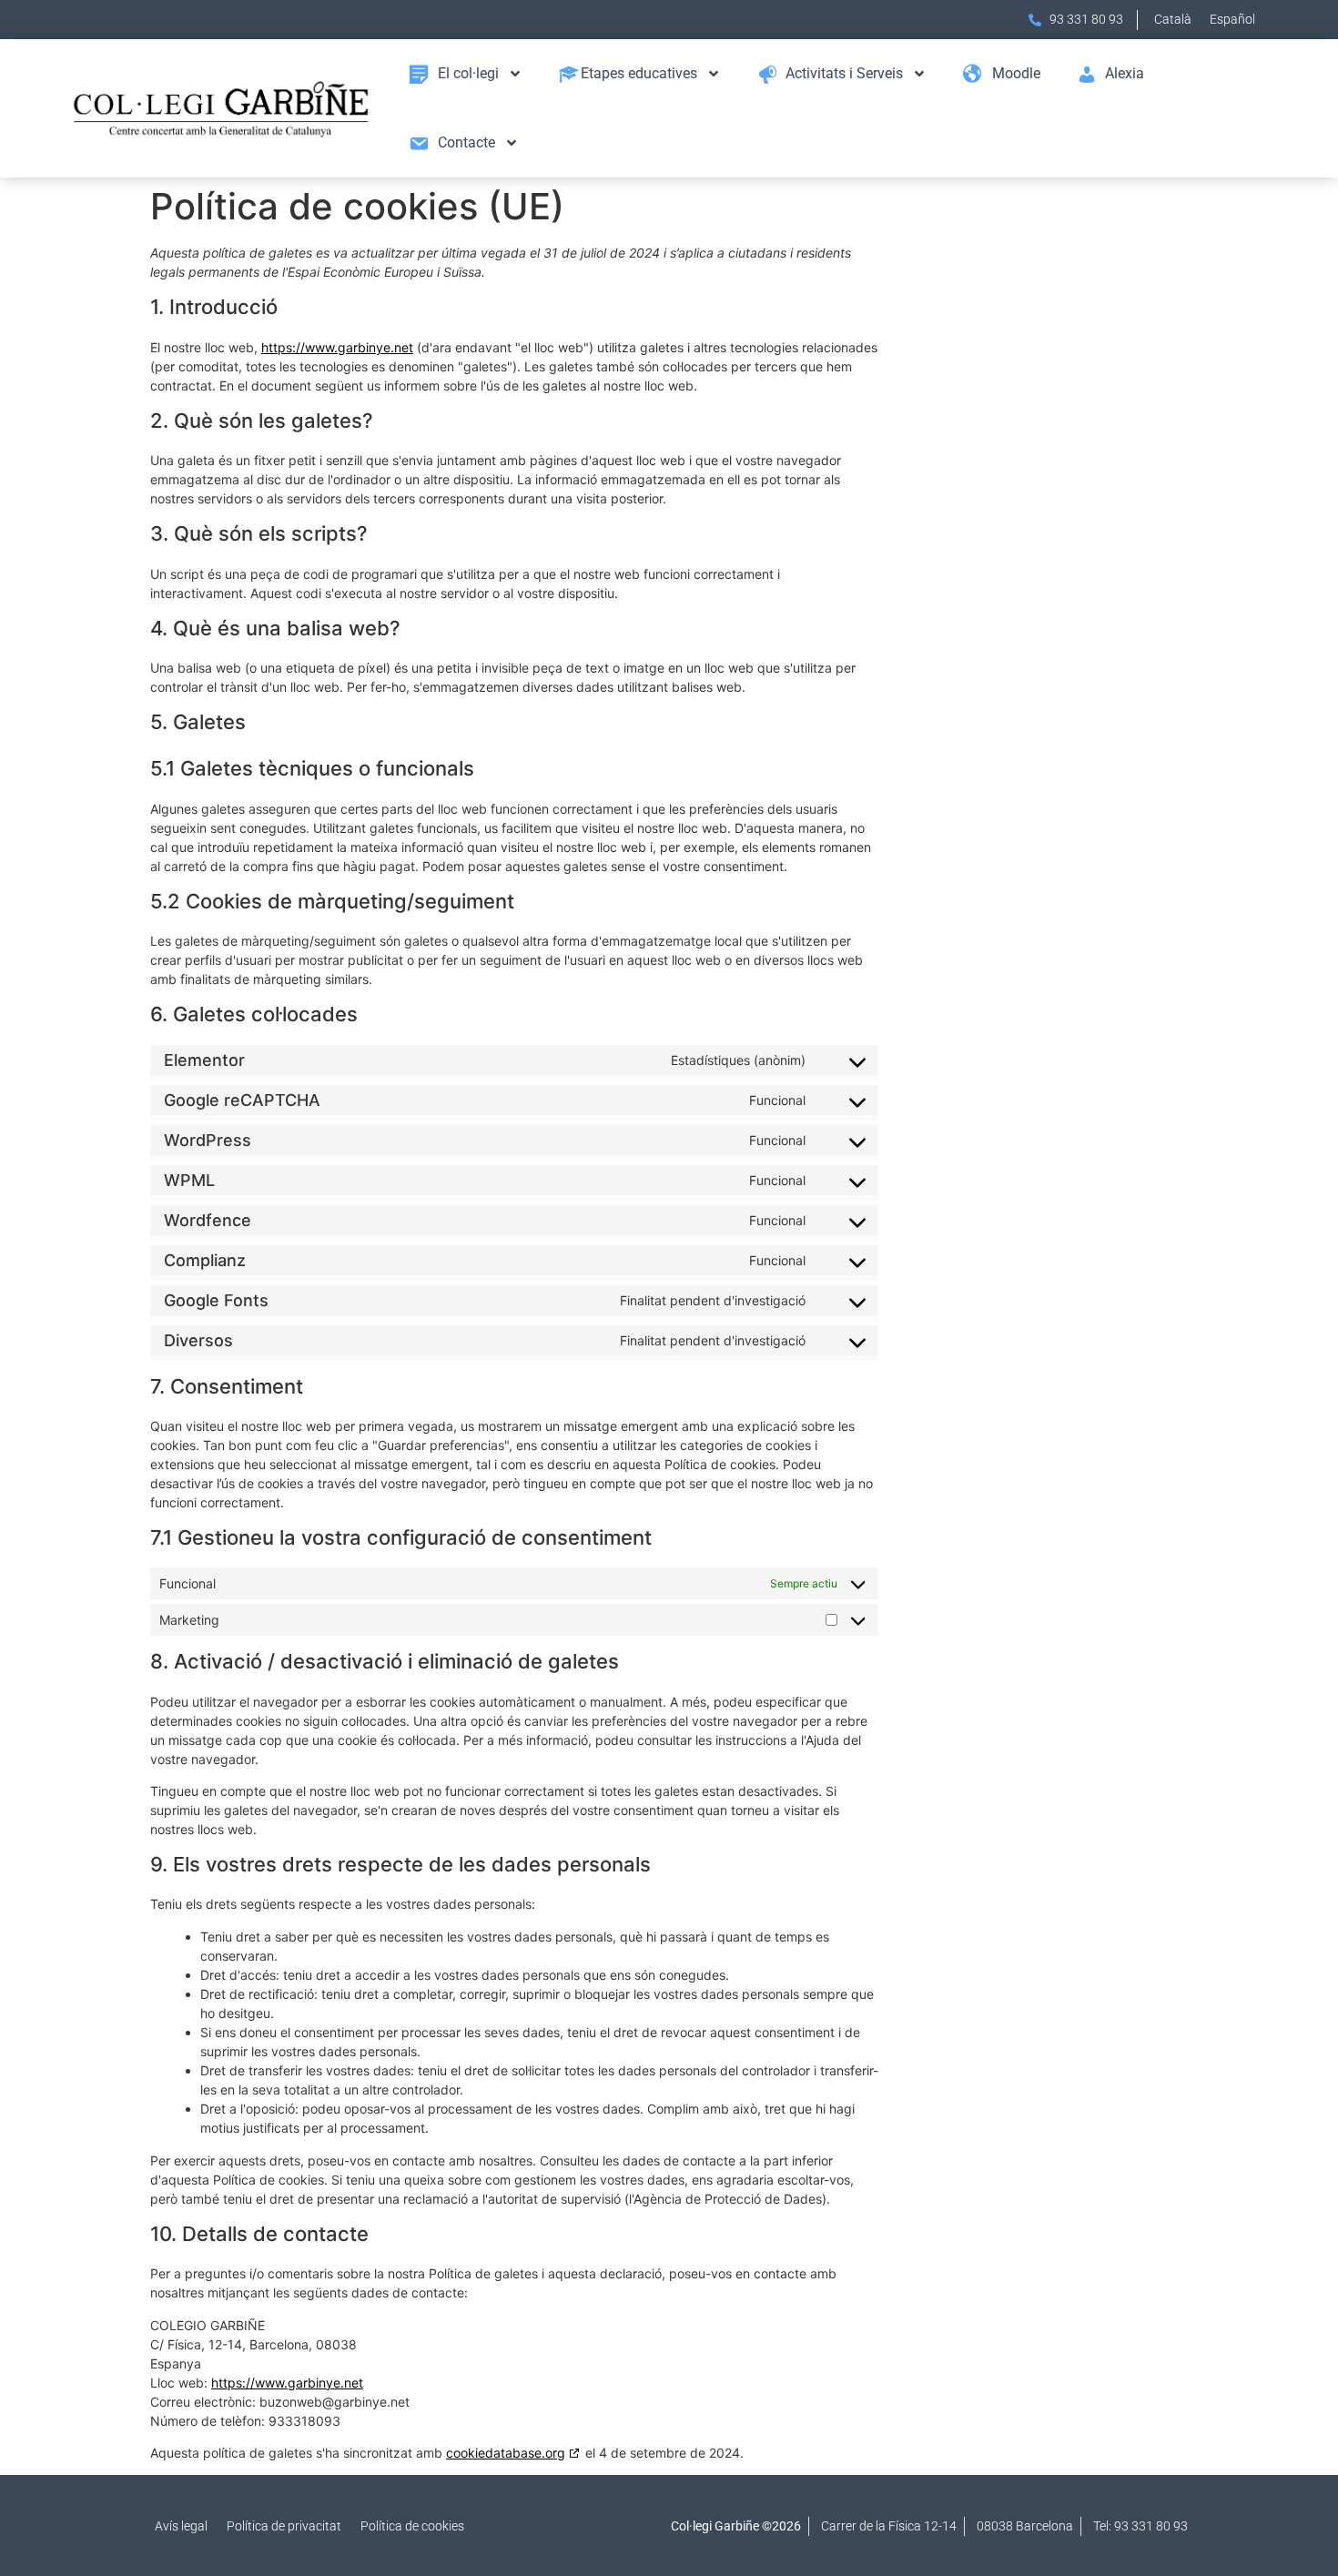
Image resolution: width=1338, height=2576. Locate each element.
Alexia (1125, 73)
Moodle (1016, 73)
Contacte (466, 142)
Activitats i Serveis (844, 73)
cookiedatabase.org (506, 2453)
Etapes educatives (639, 73)
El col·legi (468, 73)
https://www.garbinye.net (337, 347)
